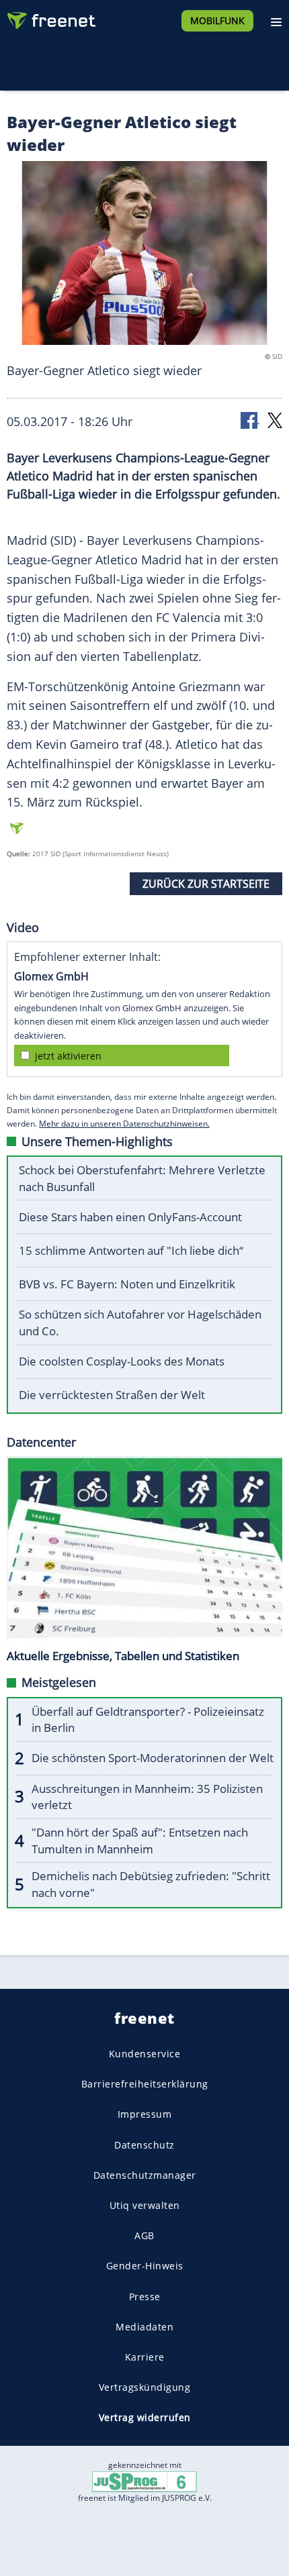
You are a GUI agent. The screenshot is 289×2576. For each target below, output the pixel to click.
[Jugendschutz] (144, 2481)
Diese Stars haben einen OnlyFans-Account (130, 1217)
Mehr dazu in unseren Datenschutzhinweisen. (124, 1124)
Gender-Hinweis (145, 2266)
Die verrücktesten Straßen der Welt (112, 1395)
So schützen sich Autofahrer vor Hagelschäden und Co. (140, 1323)
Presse (145, 2296)
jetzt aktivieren (68, 1056)
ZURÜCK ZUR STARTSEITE (206, 884)
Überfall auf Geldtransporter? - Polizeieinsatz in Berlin (148, 1720)
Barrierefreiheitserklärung (145, 2084)
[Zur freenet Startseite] (50, 17)
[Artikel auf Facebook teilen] (250, 420)
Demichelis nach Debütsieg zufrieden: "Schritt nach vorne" (151, 1884)
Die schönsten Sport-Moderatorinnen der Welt (153, 1758)
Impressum (145, 2114)
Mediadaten (144, 2326)
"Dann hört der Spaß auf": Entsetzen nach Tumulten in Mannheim (140, 1841)
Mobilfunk (217, 20)
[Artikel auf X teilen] (275, 420)
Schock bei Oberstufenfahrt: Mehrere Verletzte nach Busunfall (142, 1178)
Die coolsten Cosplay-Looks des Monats (122, 1361)
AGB (144, 2235)
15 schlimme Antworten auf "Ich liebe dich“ (131, 1250)
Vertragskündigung (145, 2387)
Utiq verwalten (145, 2205)
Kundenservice (145, 2054)
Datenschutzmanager (145, 2174)
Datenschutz (144, 2144)
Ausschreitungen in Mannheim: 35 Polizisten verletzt (147, 1797)
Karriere (145, 2357)
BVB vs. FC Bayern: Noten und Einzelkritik (127, 1284)
